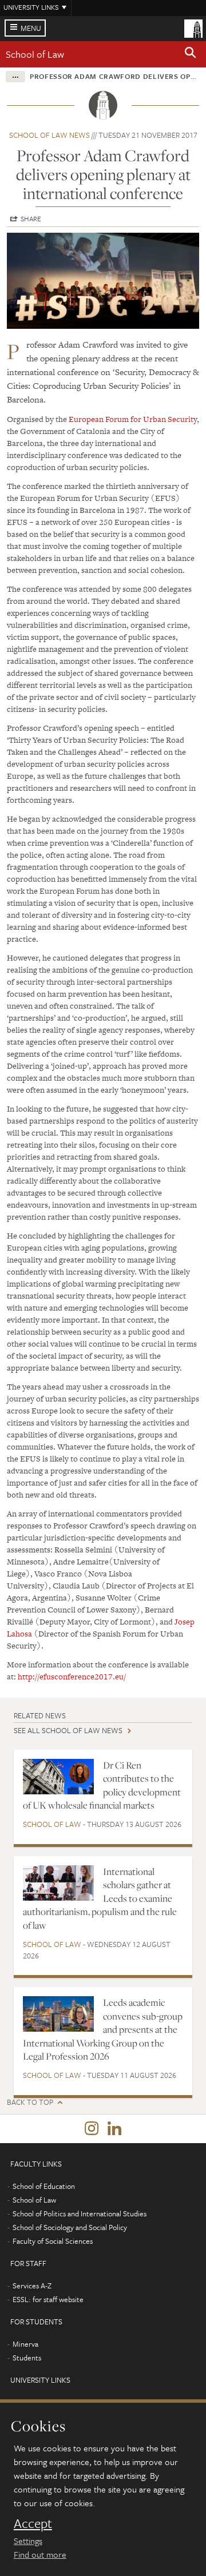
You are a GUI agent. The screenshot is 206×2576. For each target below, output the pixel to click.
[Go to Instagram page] (92, 2129)
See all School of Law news (68, 1730)
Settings (28, 2541)
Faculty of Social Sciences (53, 2241)
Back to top (30, 2102)
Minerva (25, 2344)
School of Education (44, 2186)
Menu (31, 28)
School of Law (35, 54)
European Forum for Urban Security (133, 419)
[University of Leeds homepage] (193, 27)
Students (27, 2358)
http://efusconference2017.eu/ (72, 1677)
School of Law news (49, 135)
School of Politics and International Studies (80, 2213)
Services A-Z (32, 2286)
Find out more (40, 2554)
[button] (191, 54)
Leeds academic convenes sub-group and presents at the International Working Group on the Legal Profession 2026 (103, 2029)
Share (31, 218)
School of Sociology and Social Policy (70, 2227)
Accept (33, 2523)
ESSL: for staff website (48, 2299)
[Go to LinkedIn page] (114, 2129)
